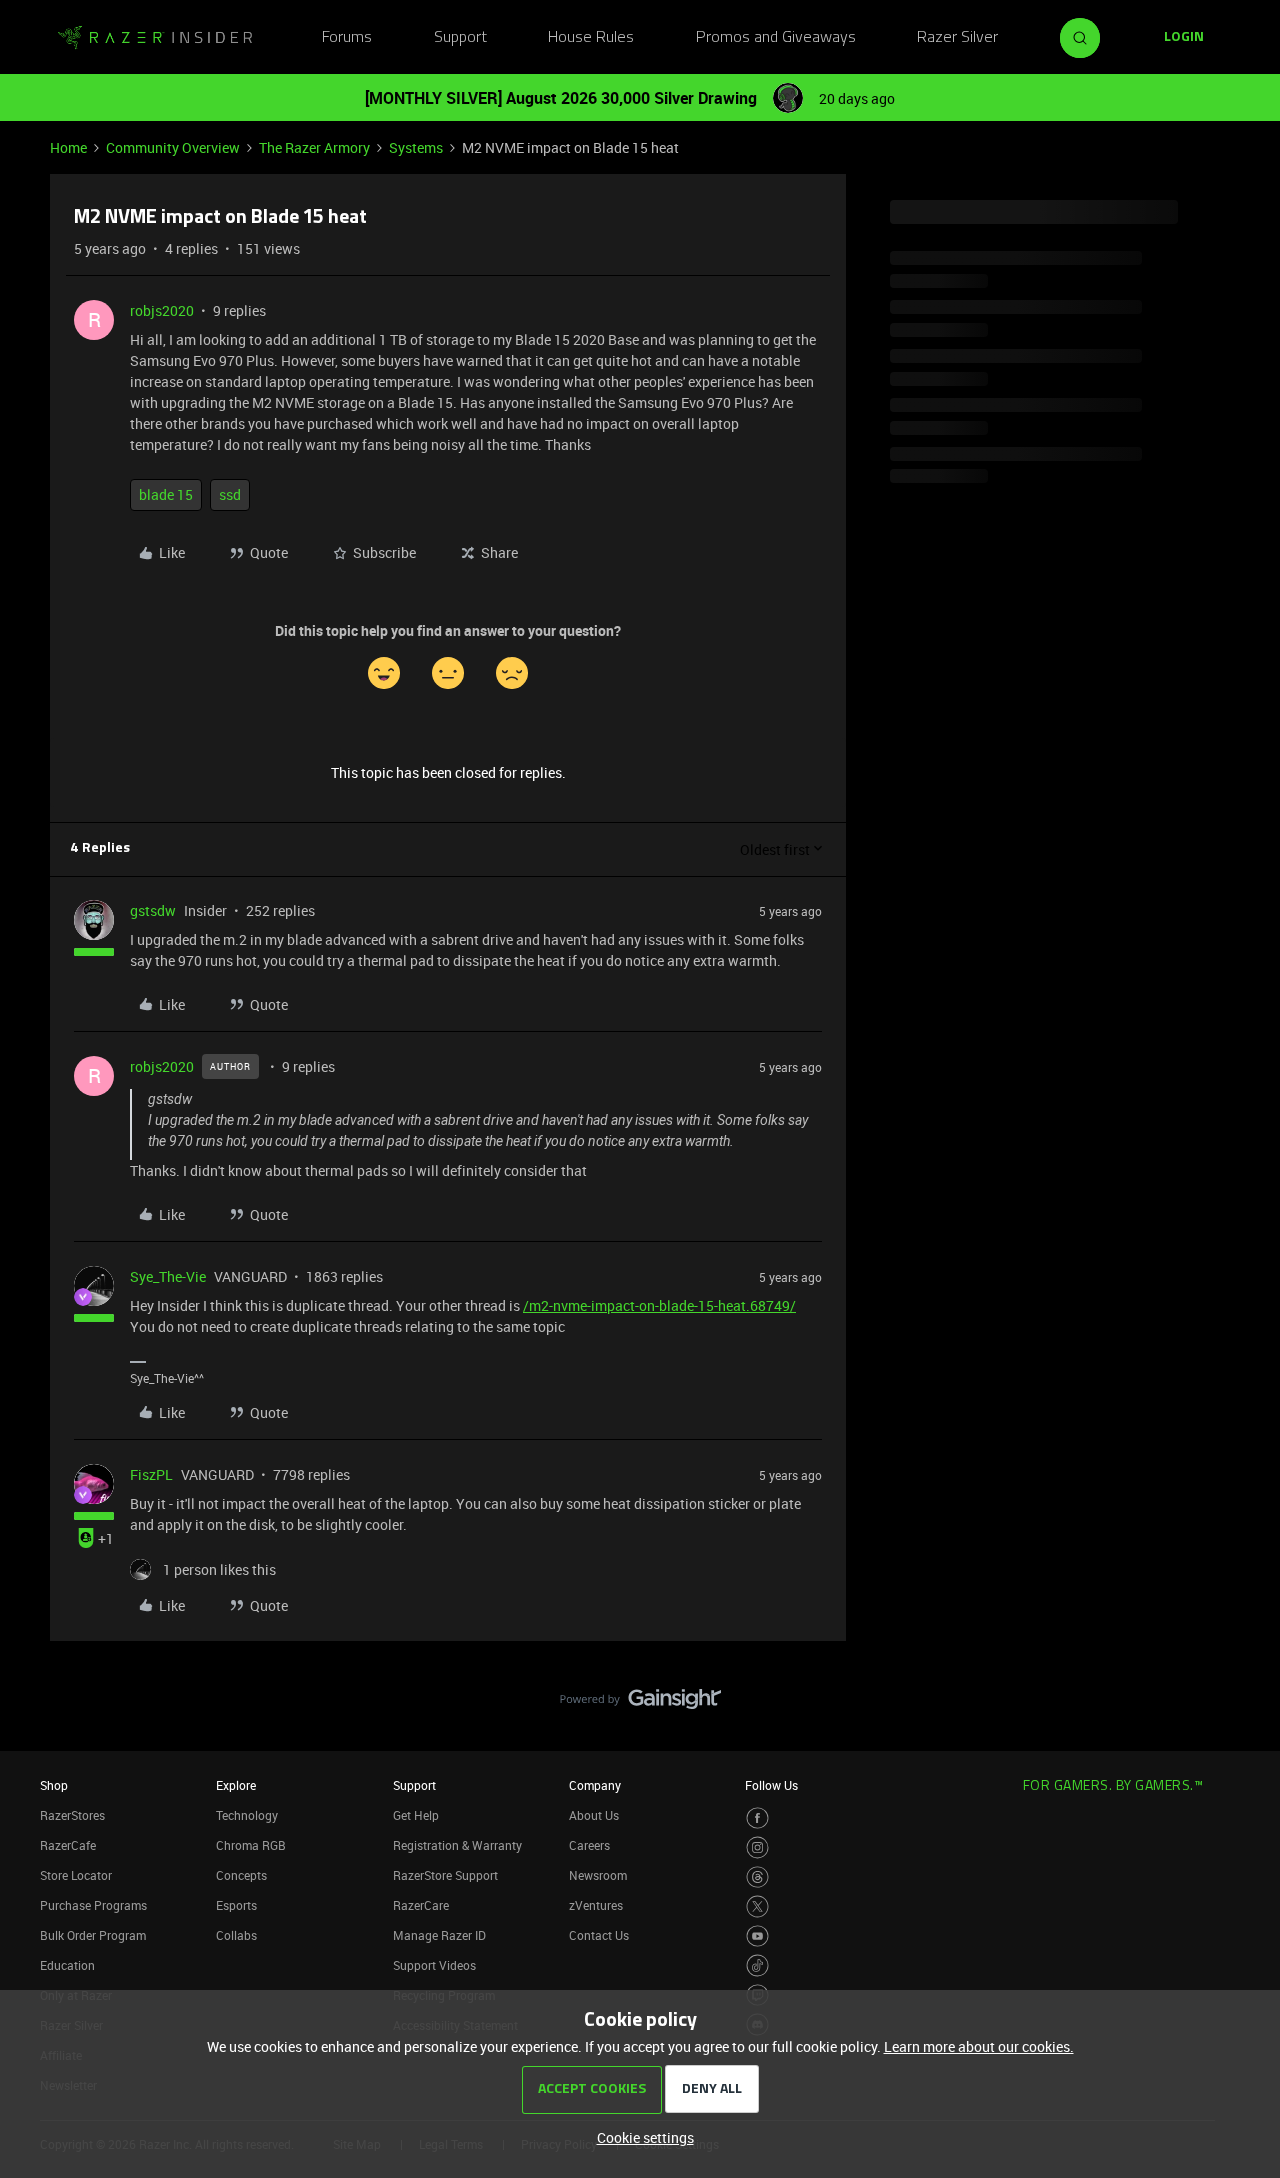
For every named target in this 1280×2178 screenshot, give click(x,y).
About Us (594, 1815)
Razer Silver (957, 38)
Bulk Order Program (93, 1935)
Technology (247, 1815)
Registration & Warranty (457, 1845)
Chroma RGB (251, 1845)
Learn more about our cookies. (979, 2046)
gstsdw (153, 910)
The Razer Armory (314, 147)
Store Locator (76, 1875)
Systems (416, 147)
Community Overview (173, 147)
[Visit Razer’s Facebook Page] (757, 1818)
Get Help (416, 1815)
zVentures (596, 1905)
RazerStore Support (445, 1875)
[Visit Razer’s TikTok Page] (757, 1965)
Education (67, 1965)
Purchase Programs (93, 1905)
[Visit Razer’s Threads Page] (757, 1877)
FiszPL (151, 1474)
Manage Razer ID (439, 1935)
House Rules (591, 38)
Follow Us (771, 1785)
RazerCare (421, 1905)
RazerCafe (68, 1845)
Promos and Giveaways (776, 38)
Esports (236, 1905)
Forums (347, 38)
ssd (230, 494)
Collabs (236, 1935)
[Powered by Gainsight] (640, 1704)
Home (68, 147)
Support (460, 38)
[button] (1184, 38)
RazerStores (72, 1815)
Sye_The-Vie (168, 1276)
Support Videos (434, 1965)
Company (595, 1785)
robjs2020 (162, 310)
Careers (589, 1845)
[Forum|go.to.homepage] (155, 38)
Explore (236, 1785)
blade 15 (166, 494)
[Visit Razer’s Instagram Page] (757, 1847)
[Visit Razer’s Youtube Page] (757, 1936)
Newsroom (598, 1875)
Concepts (241, 1875)
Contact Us (599, 1935)
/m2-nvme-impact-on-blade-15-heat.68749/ (659, 1305)
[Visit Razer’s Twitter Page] (757, 1906)
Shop (54, 1785)
